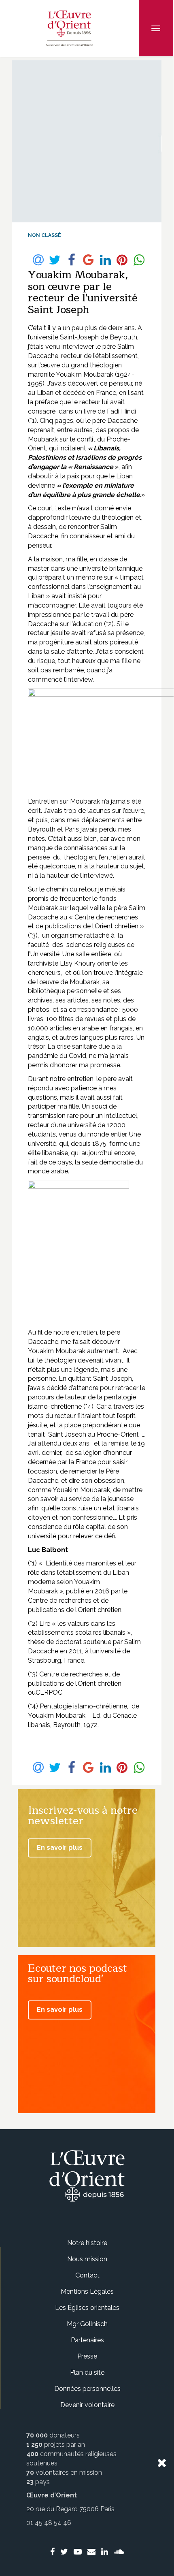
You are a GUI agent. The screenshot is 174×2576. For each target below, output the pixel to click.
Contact (87, 2275)
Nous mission (87, 2259)
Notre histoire (87, 2243)
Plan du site (87, 2372)
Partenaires (87, 2340)
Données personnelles (87, 2389)
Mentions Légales (87, 2291)
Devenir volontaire (87, 2405)
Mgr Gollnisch (87, 2324)
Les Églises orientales (87, 2308)
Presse (87, 2356)
